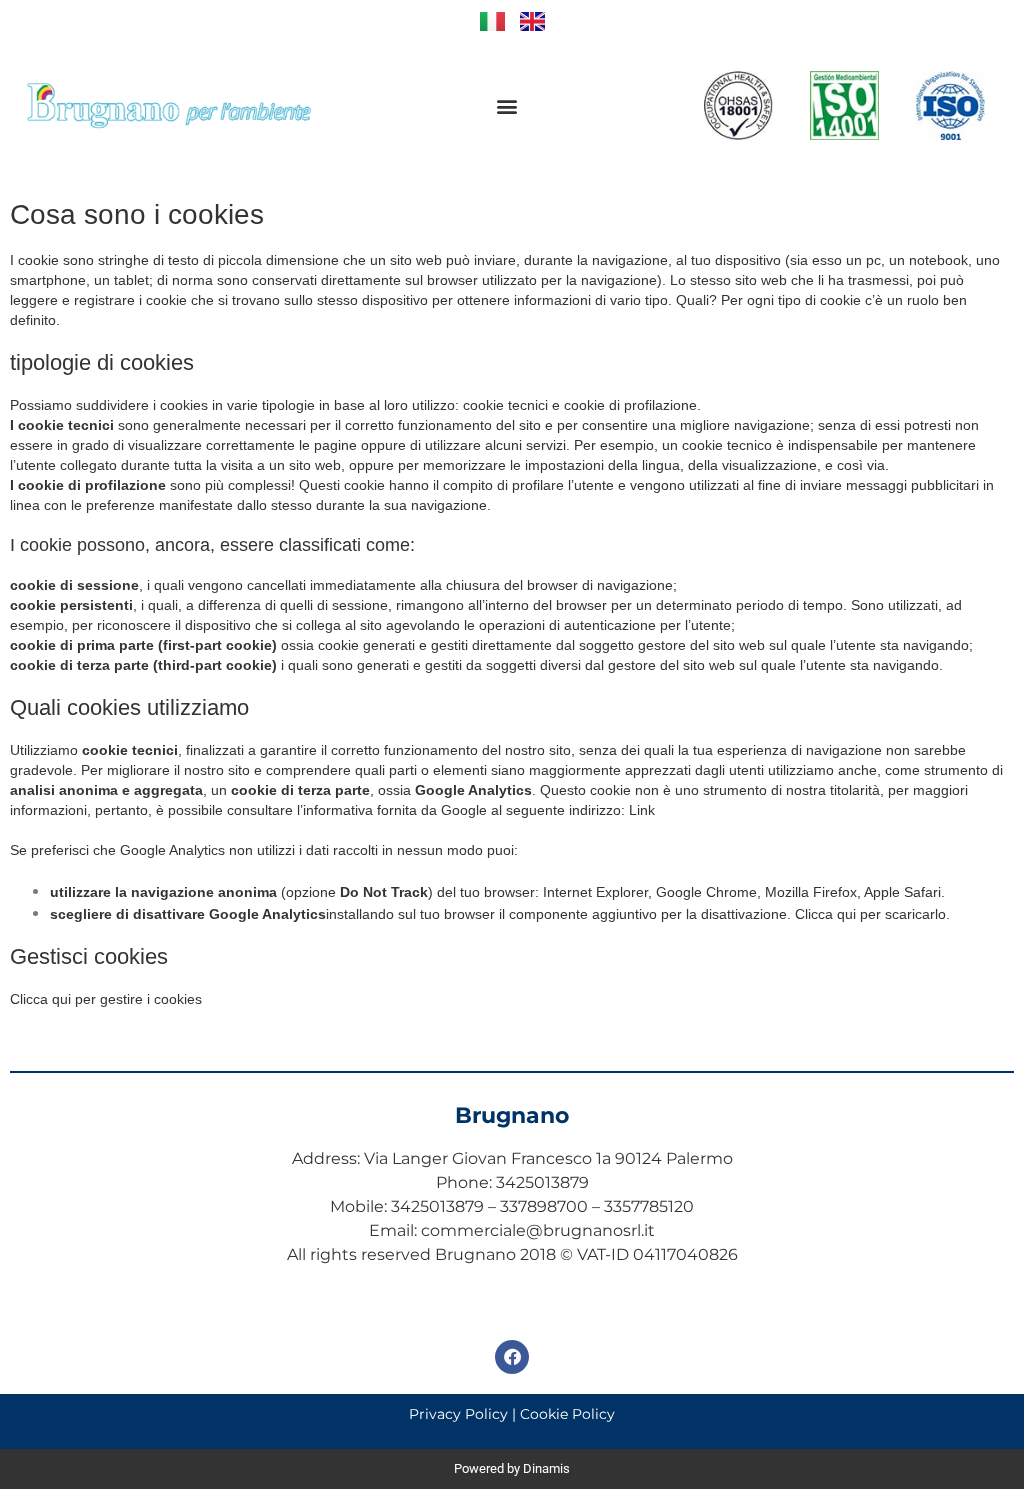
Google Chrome (706, 892)
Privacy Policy (458, 1414)
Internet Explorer (595, 892)
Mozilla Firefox (811, 892)
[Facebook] (512, 1357)
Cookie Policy (567, 1414)
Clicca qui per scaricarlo (870, 914)
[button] (506, 105)
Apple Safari (902, 892)
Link (642, 810)
